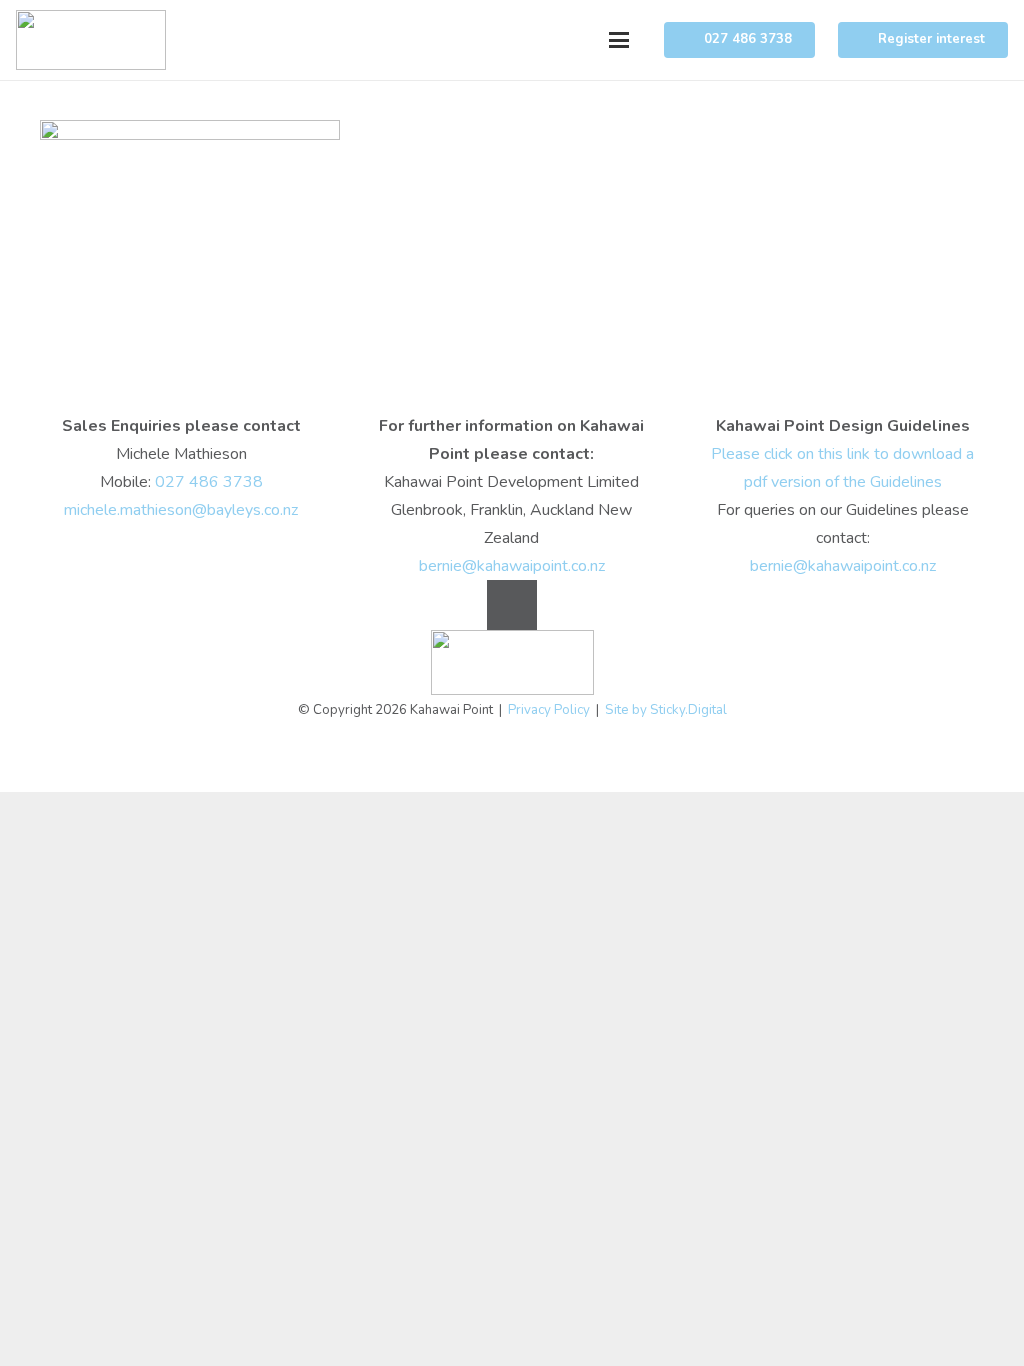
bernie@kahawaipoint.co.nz (512, 566)
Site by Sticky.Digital (666, 710)
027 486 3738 (209, 482)
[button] (619, 40)
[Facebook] (512, 605)
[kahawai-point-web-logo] (91, 40)
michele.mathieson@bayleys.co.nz (181, 510)
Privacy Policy (549, 710)
